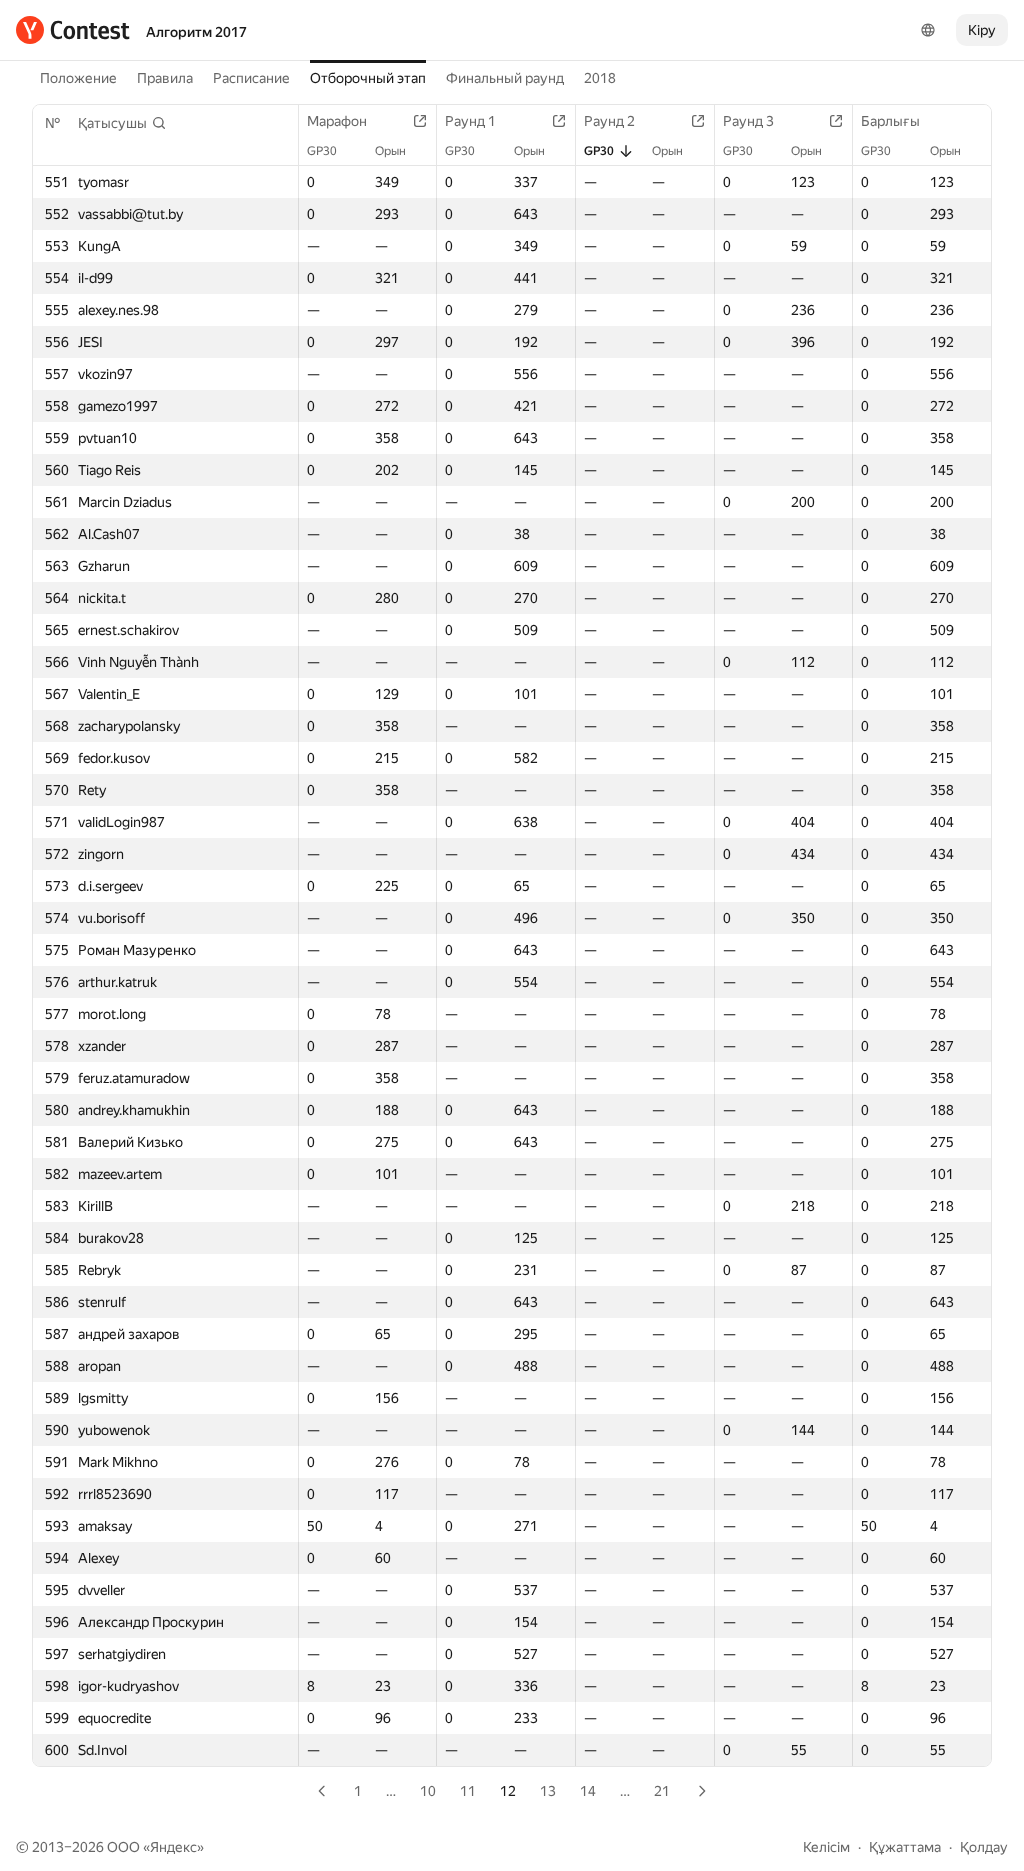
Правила (165, 78)
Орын (390, 151)
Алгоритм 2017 (196, 32)
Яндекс (173, 1847)
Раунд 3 (748, 121)
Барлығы (890, 121)
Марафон (337, 121)
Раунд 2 (609, 121)
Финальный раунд (505, 78)
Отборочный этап (368, 78)
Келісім (826, 1847)
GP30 (322, 151)
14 (588, 1791)
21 (662, 1791)
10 (428, 1791)
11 (468, 1791)
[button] (122, 123)
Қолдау (984, 1847)
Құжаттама (905, 1847)
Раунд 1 (470, 121)
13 (548, 1791)
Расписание (251, 78)
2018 (600, 78)
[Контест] (73, 30)
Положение (78, 78)
